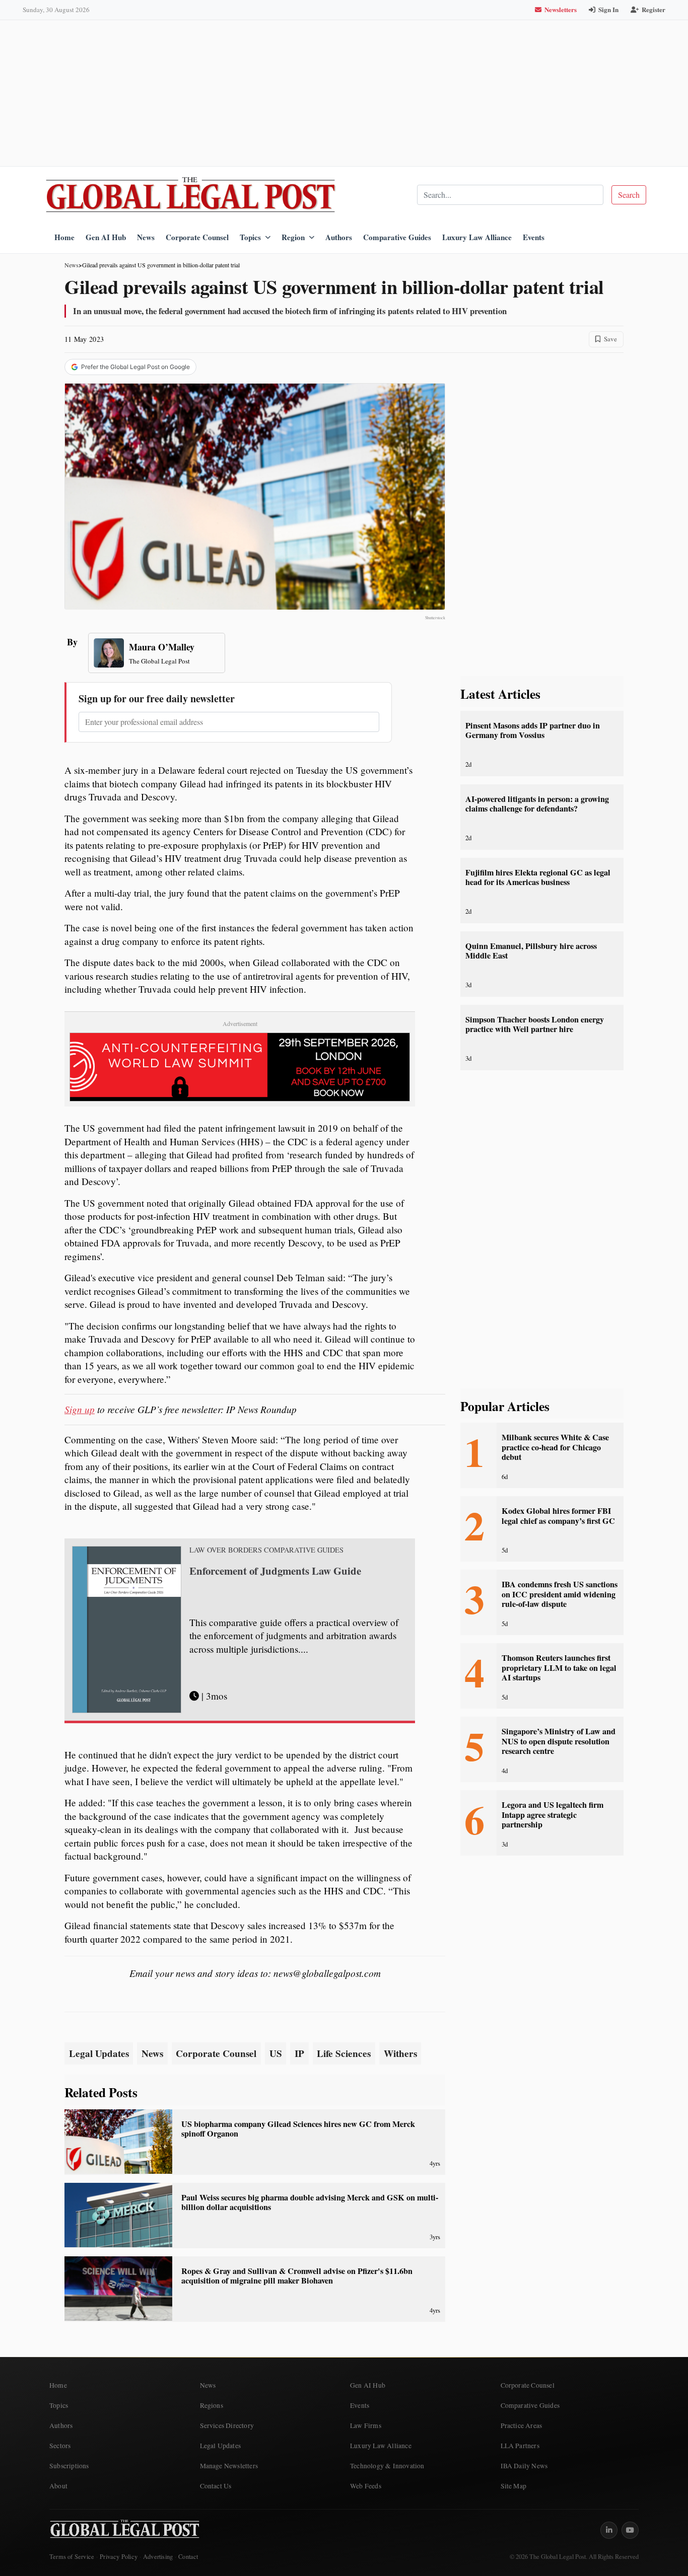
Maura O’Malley (162, 647)
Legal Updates (99, 2053)
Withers (400, 2053)
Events (534, 237)
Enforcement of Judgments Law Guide (275, 1571)
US (276, 2053)
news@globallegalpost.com (327, 1973)
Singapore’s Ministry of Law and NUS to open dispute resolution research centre (559, 1741)
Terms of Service (72, 2557)
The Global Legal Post (159, 661)
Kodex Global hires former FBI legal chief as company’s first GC (558, 1516)
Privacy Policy (119, 2557)
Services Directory (227, 2425)
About (58, 2486)
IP (299, 2053)
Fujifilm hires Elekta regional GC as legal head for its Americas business (538, 877)
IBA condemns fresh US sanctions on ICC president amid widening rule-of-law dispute (560, 1594)
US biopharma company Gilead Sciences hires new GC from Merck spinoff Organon (298, 2129)
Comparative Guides (397, 237)
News (146, 237)
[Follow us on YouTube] (630, 2530)
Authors (339, 237)
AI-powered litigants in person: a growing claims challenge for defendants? (537, 804)
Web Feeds (366, 2486)
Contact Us (216, 2486)
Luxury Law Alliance (477, 237)
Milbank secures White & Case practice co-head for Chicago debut (555, 1447)
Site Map (514, 2486)
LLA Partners (520, 2446)
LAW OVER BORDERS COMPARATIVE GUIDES (266, 1550)
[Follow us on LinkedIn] (609, 2530)
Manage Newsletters (229, 2466)
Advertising (158, 2557)
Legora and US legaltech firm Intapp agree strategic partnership (553, 1815)
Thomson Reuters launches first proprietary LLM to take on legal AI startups (559, 1668)
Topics (250, 237)
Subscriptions (69, 2466)
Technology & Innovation (387, 2466)
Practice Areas (522, 2425)
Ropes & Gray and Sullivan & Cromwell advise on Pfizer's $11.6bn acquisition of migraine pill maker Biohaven (297, 2276)
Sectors (60, 2446)
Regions (212, 2405)
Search (629, 195)
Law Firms (366, 2425)
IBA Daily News (524, 2466)
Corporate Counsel (197, 237)
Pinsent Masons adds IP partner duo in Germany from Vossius (533, 730)
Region (293, 237)
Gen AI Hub (106, 237)
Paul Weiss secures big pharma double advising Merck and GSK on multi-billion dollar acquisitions (310, 2202)
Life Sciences (344, 2053)
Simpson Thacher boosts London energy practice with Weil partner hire (535, 1024)
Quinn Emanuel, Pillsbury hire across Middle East (531, 951)
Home (64, 237)
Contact (188, 2557)
